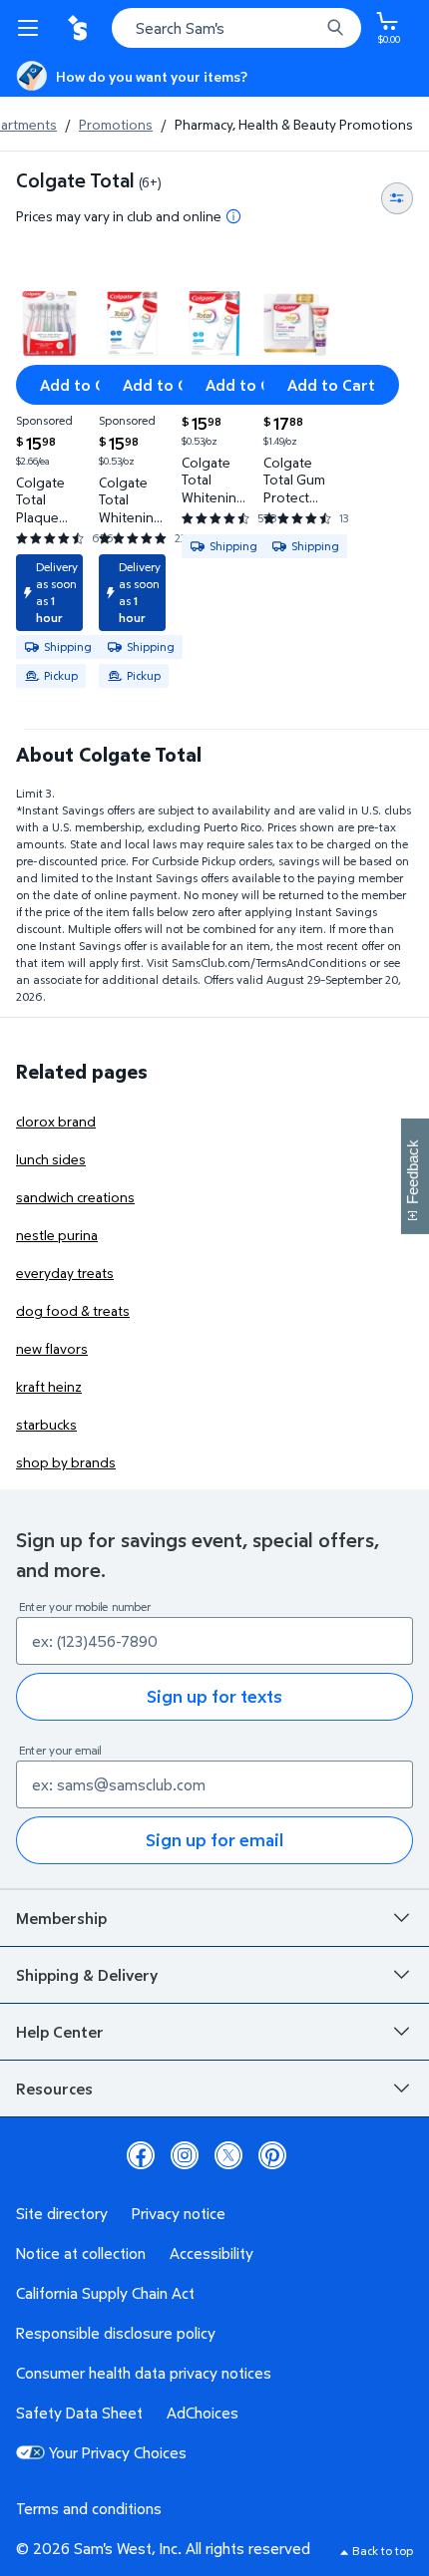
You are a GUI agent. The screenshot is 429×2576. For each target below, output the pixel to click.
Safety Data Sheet (79, 2413)
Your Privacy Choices (118, 2452)
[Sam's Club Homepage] (80, 28)
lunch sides (51, 1159)
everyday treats (65, 1273)
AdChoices (203, 2413)
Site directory (62, 2213)
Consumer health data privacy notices (144, 2373)
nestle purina (57, 1235)
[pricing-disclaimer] (233, 216)
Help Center (60, 2032)
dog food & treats (73, 1310)
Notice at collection (81, 2253)
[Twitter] (228, 2155)
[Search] (335, 28)
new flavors (52, 1348)
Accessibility (212, 2253)
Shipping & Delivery (87, 1975)
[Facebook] (141, 2155)
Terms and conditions (89, 2508)
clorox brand (56, 1121)
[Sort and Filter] (397, 198)
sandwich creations (75, 1197)
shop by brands (66, 1462)
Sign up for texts (214, 1696)
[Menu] (32, 28)
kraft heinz (49, 1386)
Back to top (383, 2551)
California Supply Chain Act (105, 2293)
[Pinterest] (272, 2155)
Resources (54, 2089)
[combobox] (236, 28)
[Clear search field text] (309, 28)
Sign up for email (214, 1840)
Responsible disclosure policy (116, 2333)
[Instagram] (185, 2155)
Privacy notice (179, 2213)
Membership (61, 1918)
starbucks (46, 1424)
